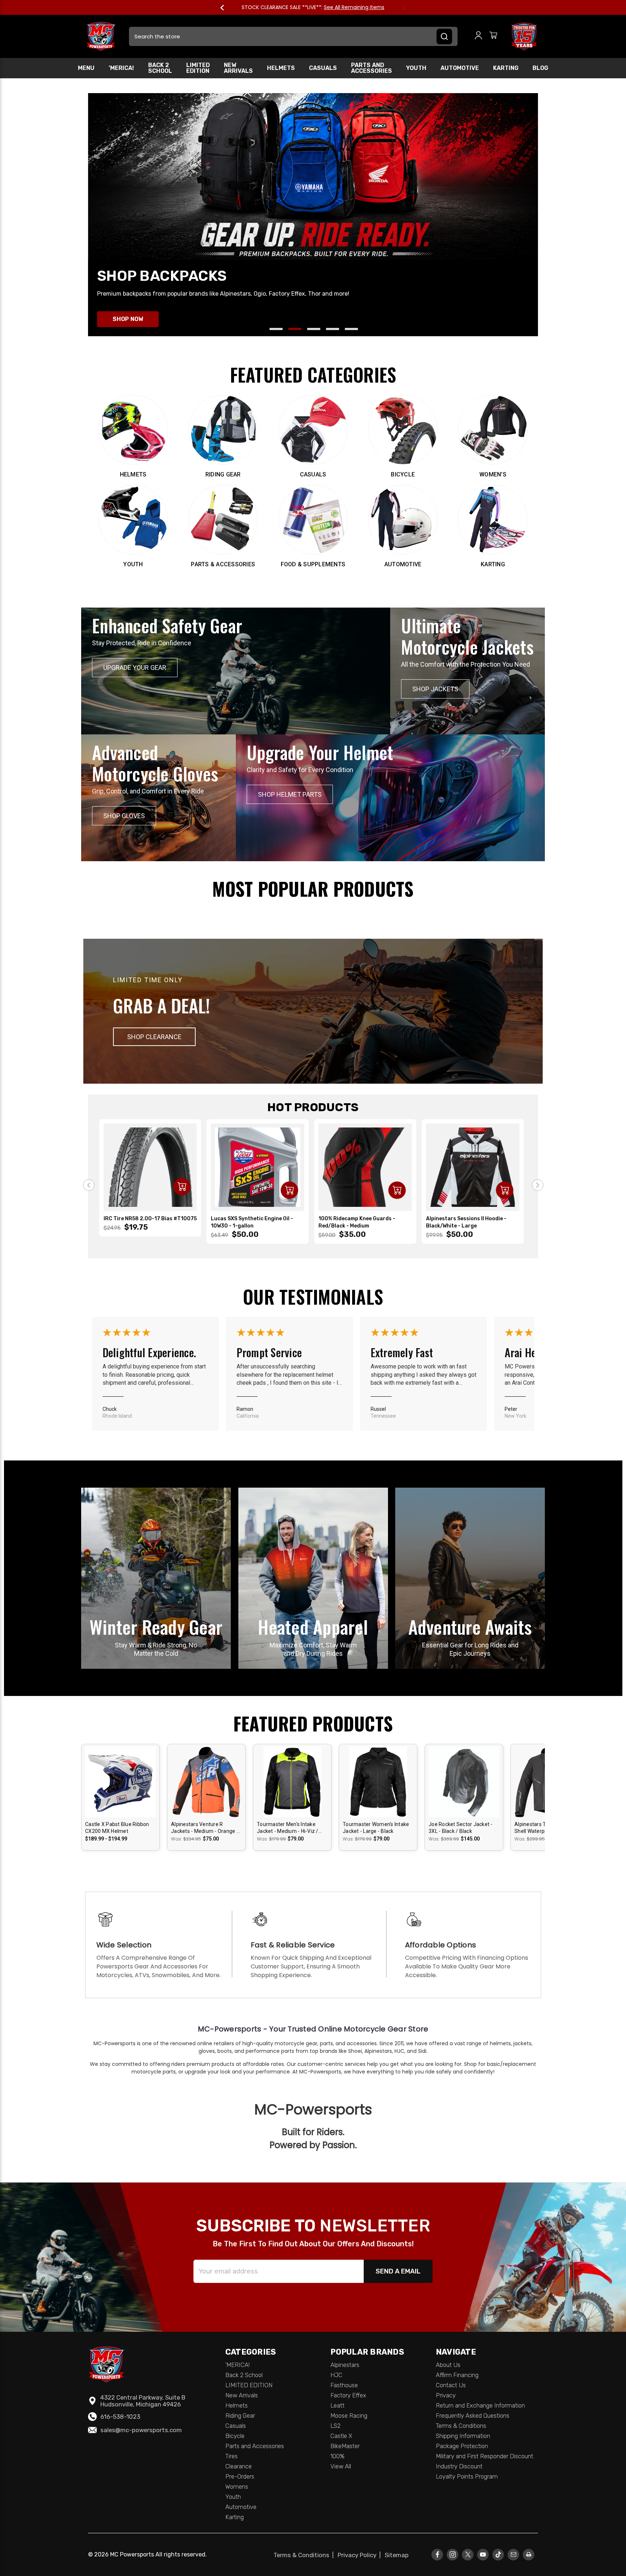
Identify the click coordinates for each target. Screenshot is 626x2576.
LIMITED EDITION (198, 68)
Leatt (337, 2405)
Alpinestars (345, 2365)
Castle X (341, 2436)
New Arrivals (238, 68)
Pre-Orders (240, 2476)
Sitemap (397, 2555)
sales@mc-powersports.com (141, 2430)
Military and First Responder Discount (485, 2456)
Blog (540, 68)
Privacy (446, 2395)
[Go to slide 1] (89, 1185)
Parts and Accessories (372, 68)
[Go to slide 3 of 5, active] (314, 329)
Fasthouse (344, 2385)
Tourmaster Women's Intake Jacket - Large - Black (376, 1828)
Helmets (281, 68)
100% (337, 2456)
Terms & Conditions (461, 2426)
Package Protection (462, 2446)
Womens (237, 2487)
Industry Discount (459, 2466)
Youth (416, 68)
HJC (336, 2375)
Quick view (121, 1775)
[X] (468, 2554)
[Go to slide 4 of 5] (333, 329)
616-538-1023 (120, 2417)
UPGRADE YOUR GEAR (135, 668)
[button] (154, 1037)
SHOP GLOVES (124, 816)
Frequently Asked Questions (473, 2415)
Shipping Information (463, 2436)
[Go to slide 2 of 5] (295, 329)
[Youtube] (483, 2554)
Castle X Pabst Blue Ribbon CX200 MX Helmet (117, 1828)
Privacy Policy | (361, 2555)
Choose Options (121, 1788)
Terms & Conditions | (305, 2555)
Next (400, 8)
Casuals (323, 68)
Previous (226, 8)
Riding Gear (240, 2415)
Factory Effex (348, 2395)
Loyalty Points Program (467, 2476)
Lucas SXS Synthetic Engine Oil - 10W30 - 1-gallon (252, 1222)
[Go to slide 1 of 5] (276, 329)
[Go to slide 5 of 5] (351, 329)
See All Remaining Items (354, 7)
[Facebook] (437, 2554)
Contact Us (451, 2385)
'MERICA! (121, 68)
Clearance (239, 2466)
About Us (448, 2365)
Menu (86, 68)
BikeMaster (345, 2446)
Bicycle (235, 2436)
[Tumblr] (498, 2554)
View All (341, 2466)
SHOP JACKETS (435, 689)
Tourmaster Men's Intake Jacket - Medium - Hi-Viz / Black (288, 1828)
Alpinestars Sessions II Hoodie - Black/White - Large (466, 1222)
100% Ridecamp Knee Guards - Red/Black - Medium (357, 1222)
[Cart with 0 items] (493, 36)
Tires (231, 2456)
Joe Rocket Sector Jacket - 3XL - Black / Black (461, 1828)
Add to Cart (182, 1187)
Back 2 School (160, 68)
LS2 (335, 2426)
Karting (506, 68)
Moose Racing (349, 2415)
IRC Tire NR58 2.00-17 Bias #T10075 (150, 1219)
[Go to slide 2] (538, 1185)
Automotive (460, 68)
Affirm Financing (457, 2375)
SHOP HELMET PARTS (290, 794)
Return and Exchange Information (480, 2405)
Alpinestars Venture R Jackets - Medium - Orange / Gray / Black (205, 1828)
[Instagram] (453, 2554)
